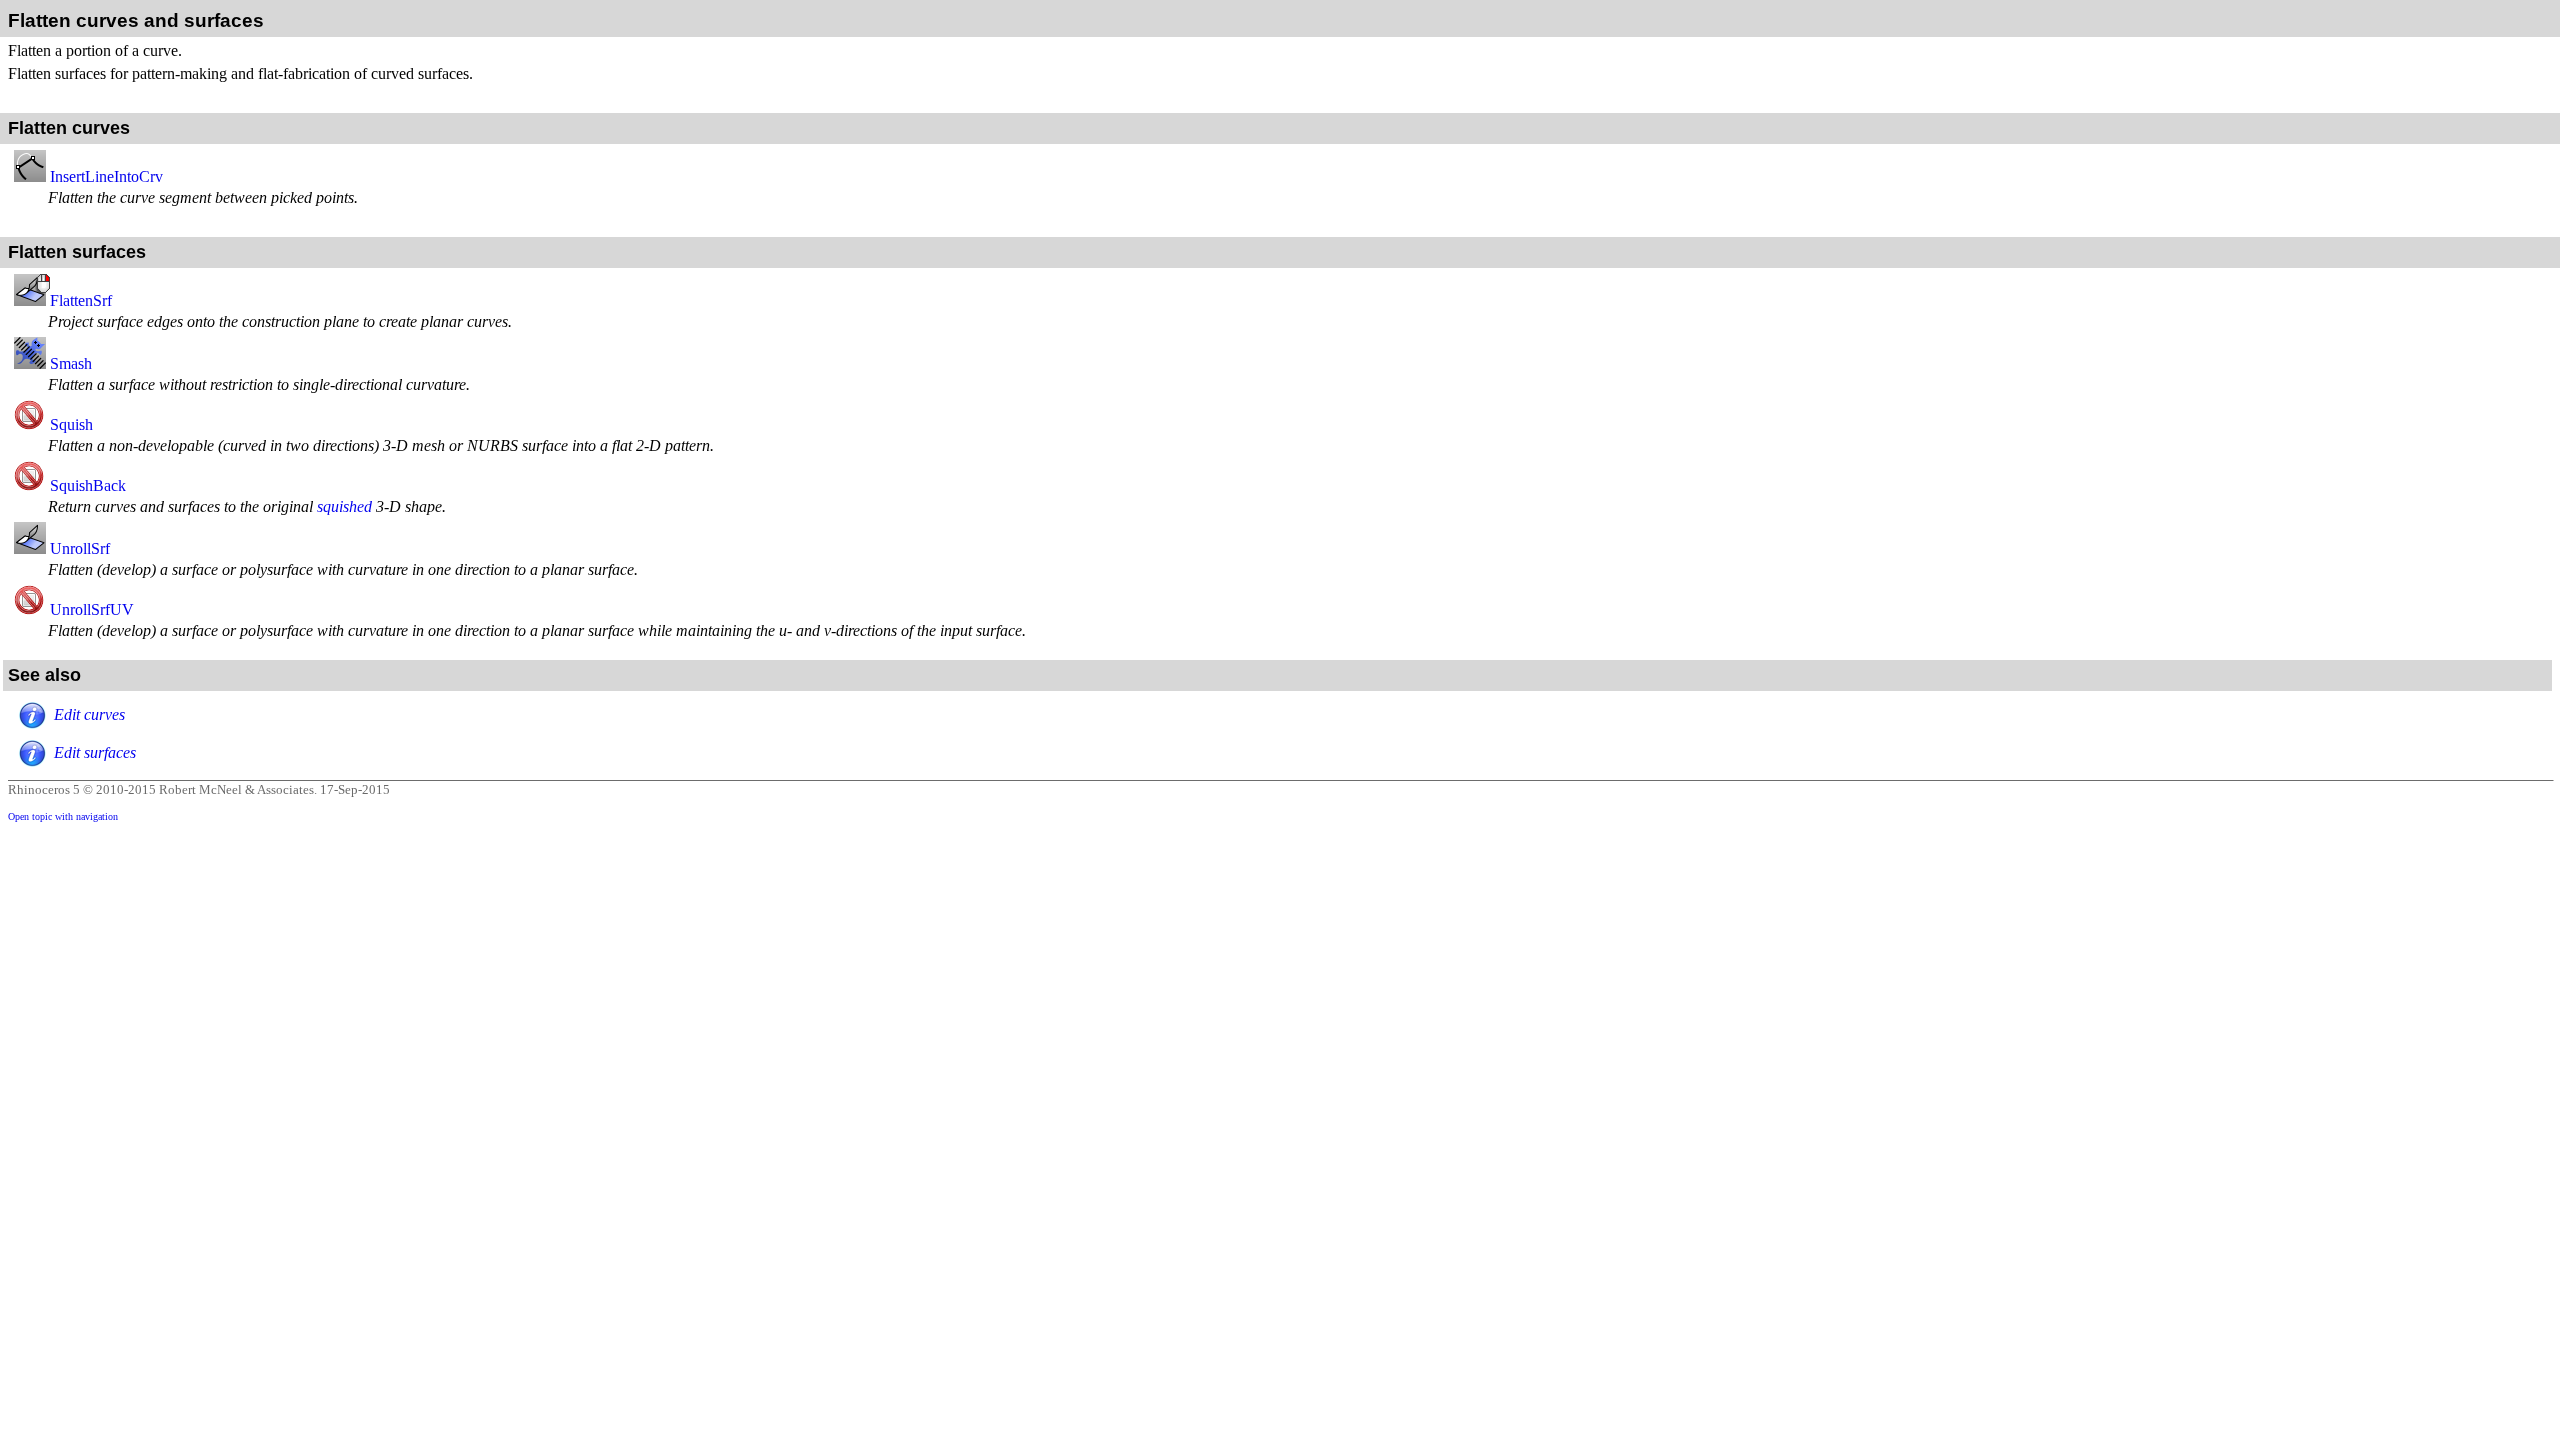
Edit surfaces (95, 752)
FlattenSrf (81, 300)
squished (344, 506)
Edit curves (89, 714)
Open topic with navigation (63, 816)
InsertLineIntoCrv (106, 176)
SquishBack (88, 485)
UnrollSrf (80, 548)
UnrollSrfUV (92, 609)
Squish (71, 424)
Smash (71, 363)
